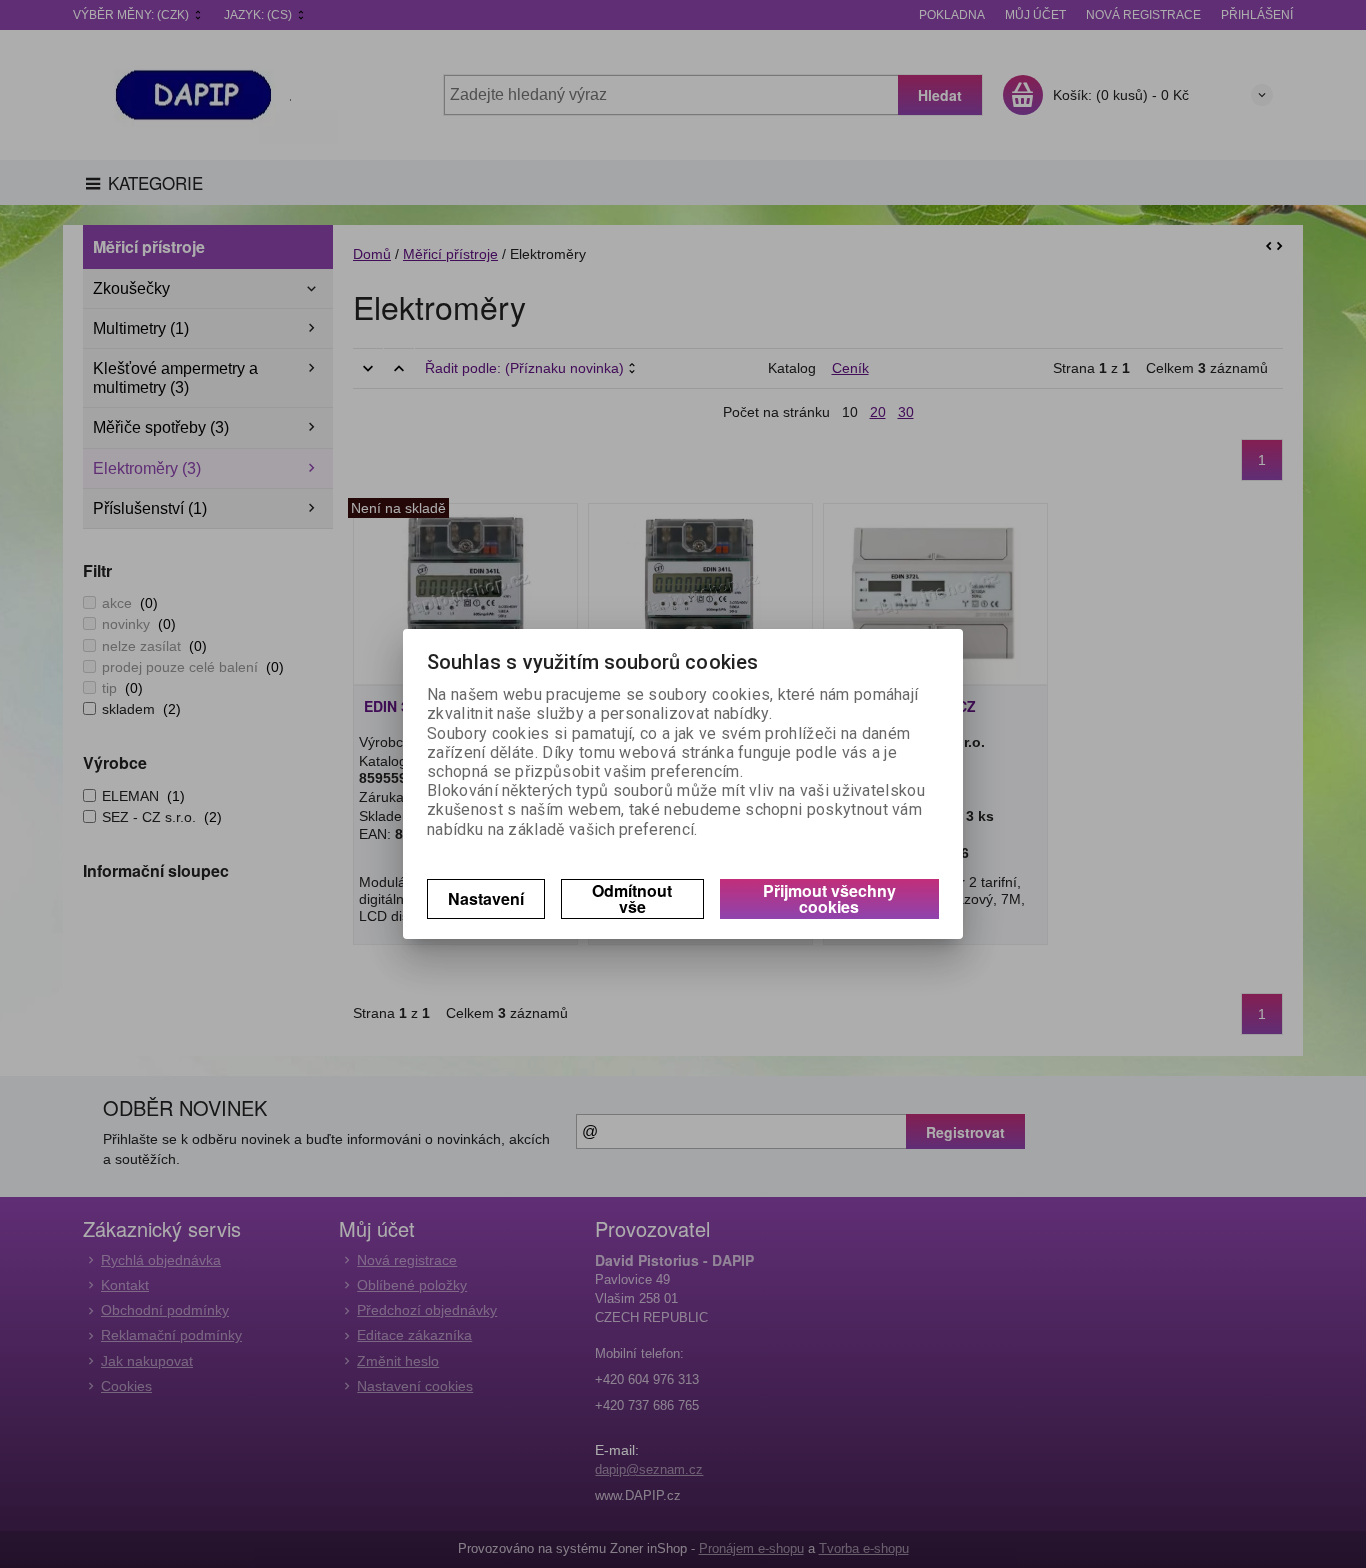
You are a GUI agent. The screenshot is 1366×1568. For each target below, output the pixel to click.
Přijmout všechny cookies (829, 898)
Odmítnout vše (632, 898)
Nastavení (486, 898)
